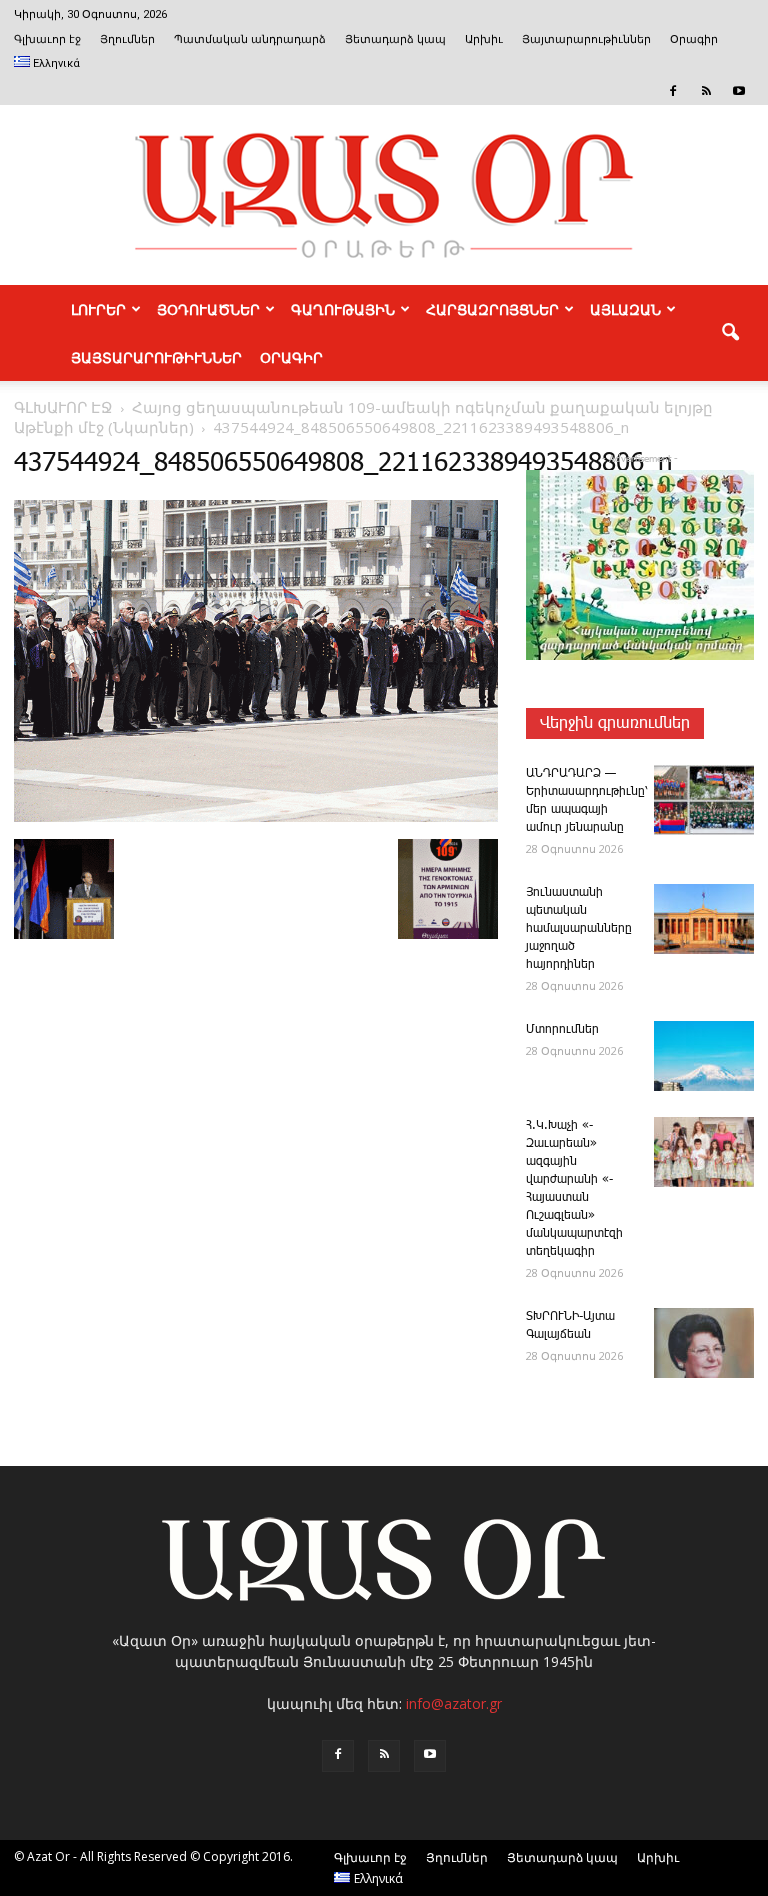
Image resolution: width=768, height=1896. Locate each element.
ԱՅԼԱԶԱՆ (625, 309)
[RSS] (706, 91)
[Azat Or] (384, 195)
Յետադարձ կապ (395, 39)
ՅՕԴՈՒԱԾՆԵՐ (208, 309)
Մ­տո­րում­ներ (562, 1029)
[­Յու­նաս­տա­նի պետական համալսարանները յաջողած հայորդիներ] (704, 919)
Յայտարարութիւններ (586, 39)
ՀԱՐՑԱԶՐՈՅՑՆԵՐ (492, 309)
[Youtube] (739, 91)
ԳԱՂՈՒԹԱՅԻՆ (343, 309)
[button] (730, 333)
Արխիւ (484, 39)
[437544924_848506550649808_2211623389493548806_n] (256, 818)
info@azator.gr (454, 1703)
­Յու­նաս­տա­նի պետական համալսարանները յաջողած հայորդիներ (579, 928)
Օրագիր (694, 39)
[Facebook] (673, 91)
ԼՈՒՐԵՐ (98, 309)
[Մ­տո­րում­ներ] (704, 1056)
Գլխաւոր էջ (47, 39)
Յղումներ (127, 39)
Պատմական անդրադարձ (250, 39)
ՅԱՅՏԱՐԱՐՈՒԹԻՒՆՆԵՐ (156, 357)
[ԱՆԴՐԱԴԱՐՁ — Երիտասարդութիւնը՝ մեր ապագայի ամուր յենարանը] (704, 800)
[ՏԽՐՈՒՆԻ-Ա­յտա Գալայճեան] (704, 1343)
